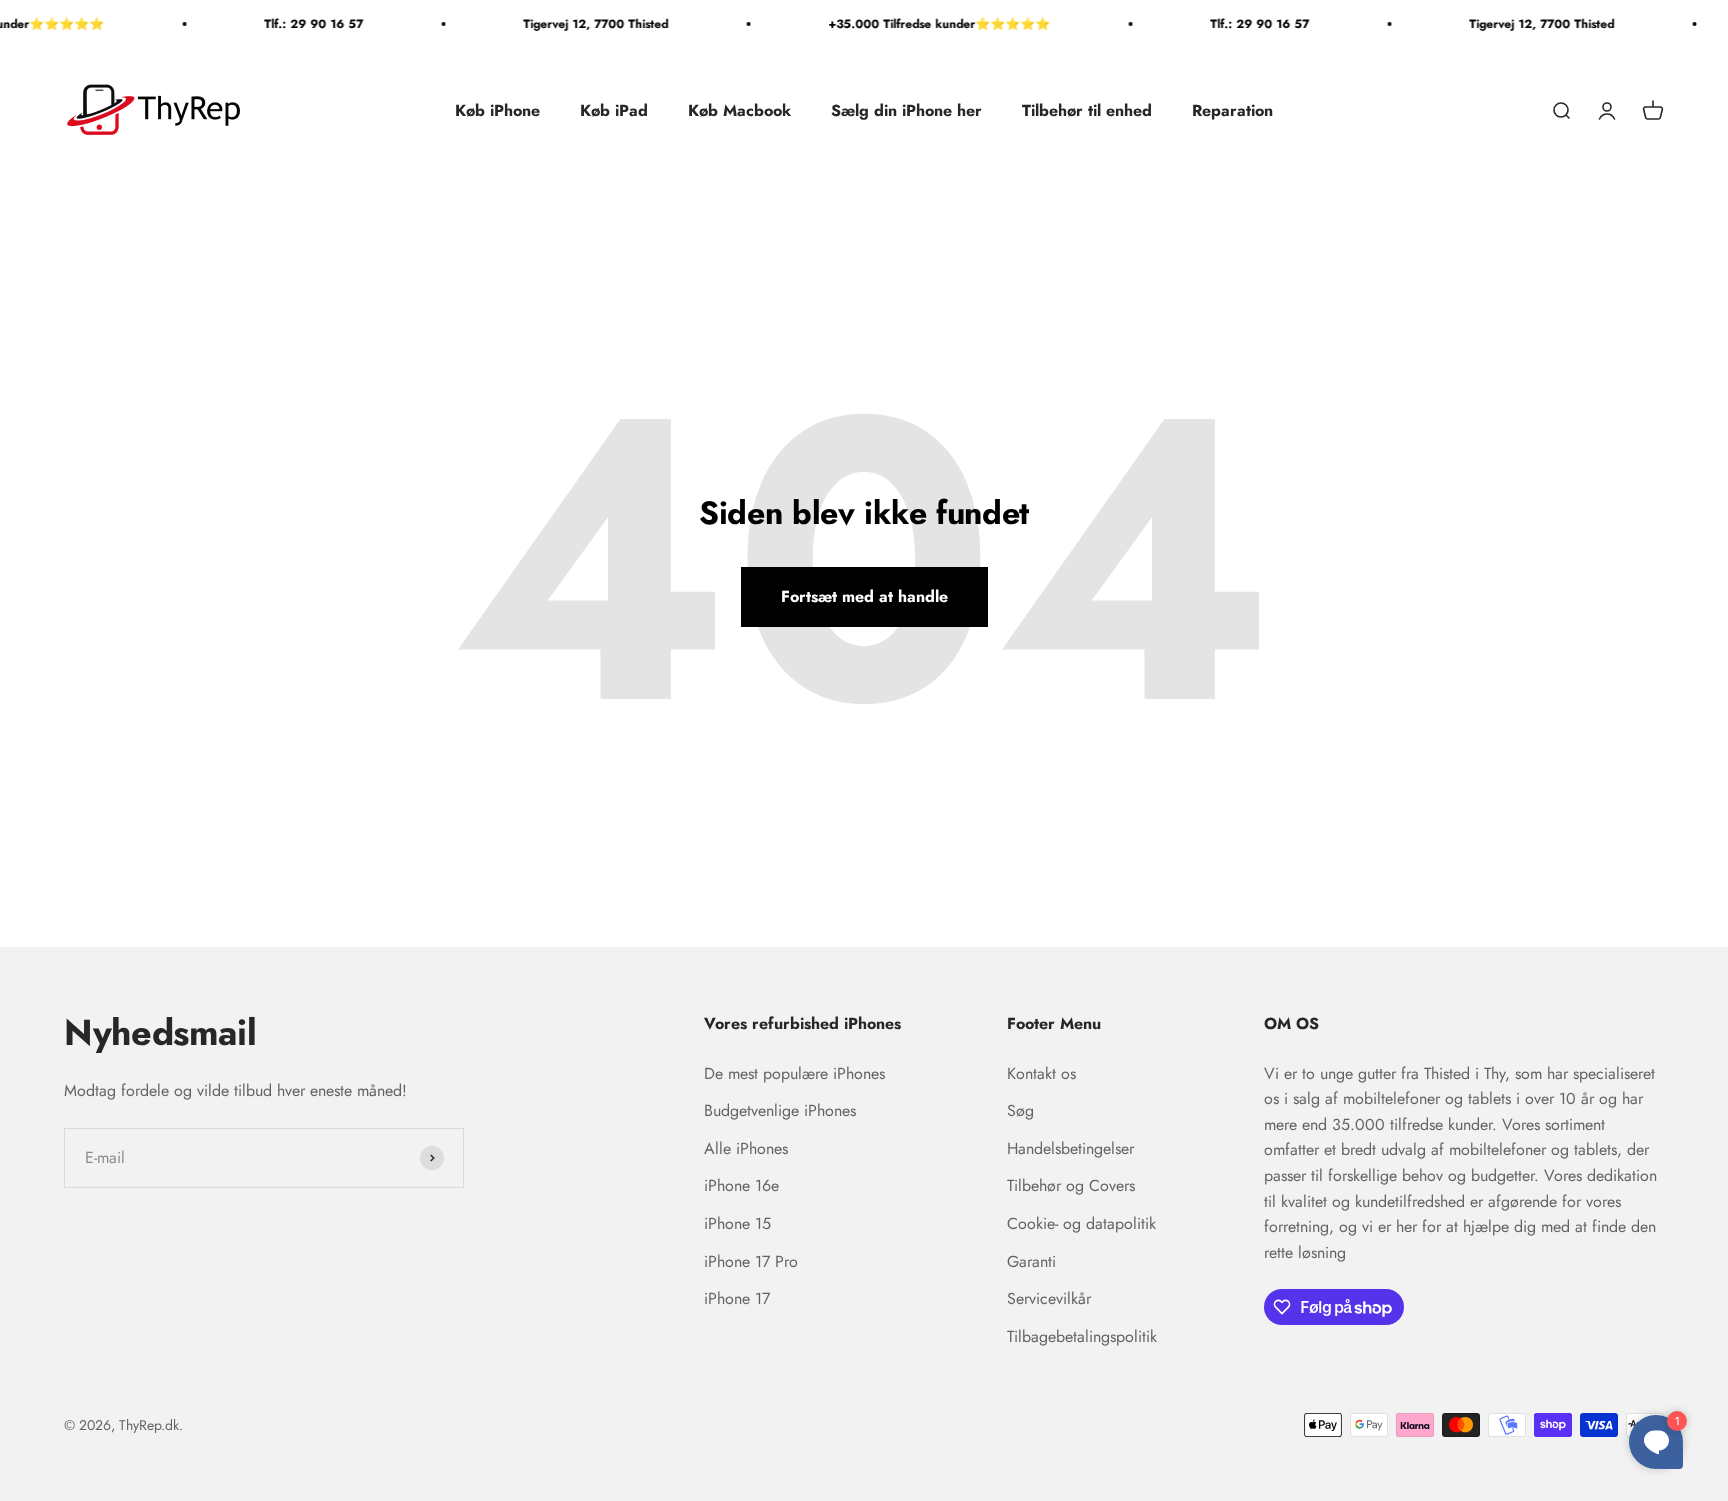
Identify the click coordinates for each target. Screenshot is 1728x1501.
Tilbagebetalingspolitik (1082, 1336)
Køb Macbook (739, 110)
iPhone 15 (737, 1223)
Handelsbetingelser (1070, 1148)
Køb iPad (614, 110)
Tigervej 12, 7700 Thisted (583, 24)
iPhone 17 (737, 1298)
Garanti (1031, 1261)
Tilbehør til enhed (1087, 110)
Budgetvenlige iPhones (780, 1110)
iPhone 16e (741, 1185)
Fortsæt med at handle (864, 596)
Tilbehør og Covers (1071, 1185)
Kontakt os (1041, 1073)
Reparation (1232, 110)
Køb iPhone (497, 110)
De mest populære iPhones (794, 1073)
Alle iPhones (746, 1148)
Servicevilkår (1049, 1298)
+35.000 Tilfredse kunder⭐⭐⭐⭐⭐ (927, 24)
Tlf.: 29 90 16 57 (301, 24)
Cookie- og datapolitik (1081, 1223)
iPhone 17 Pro (751, 1261)
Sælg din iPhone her (906, 110)
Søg (1020, 1110)
